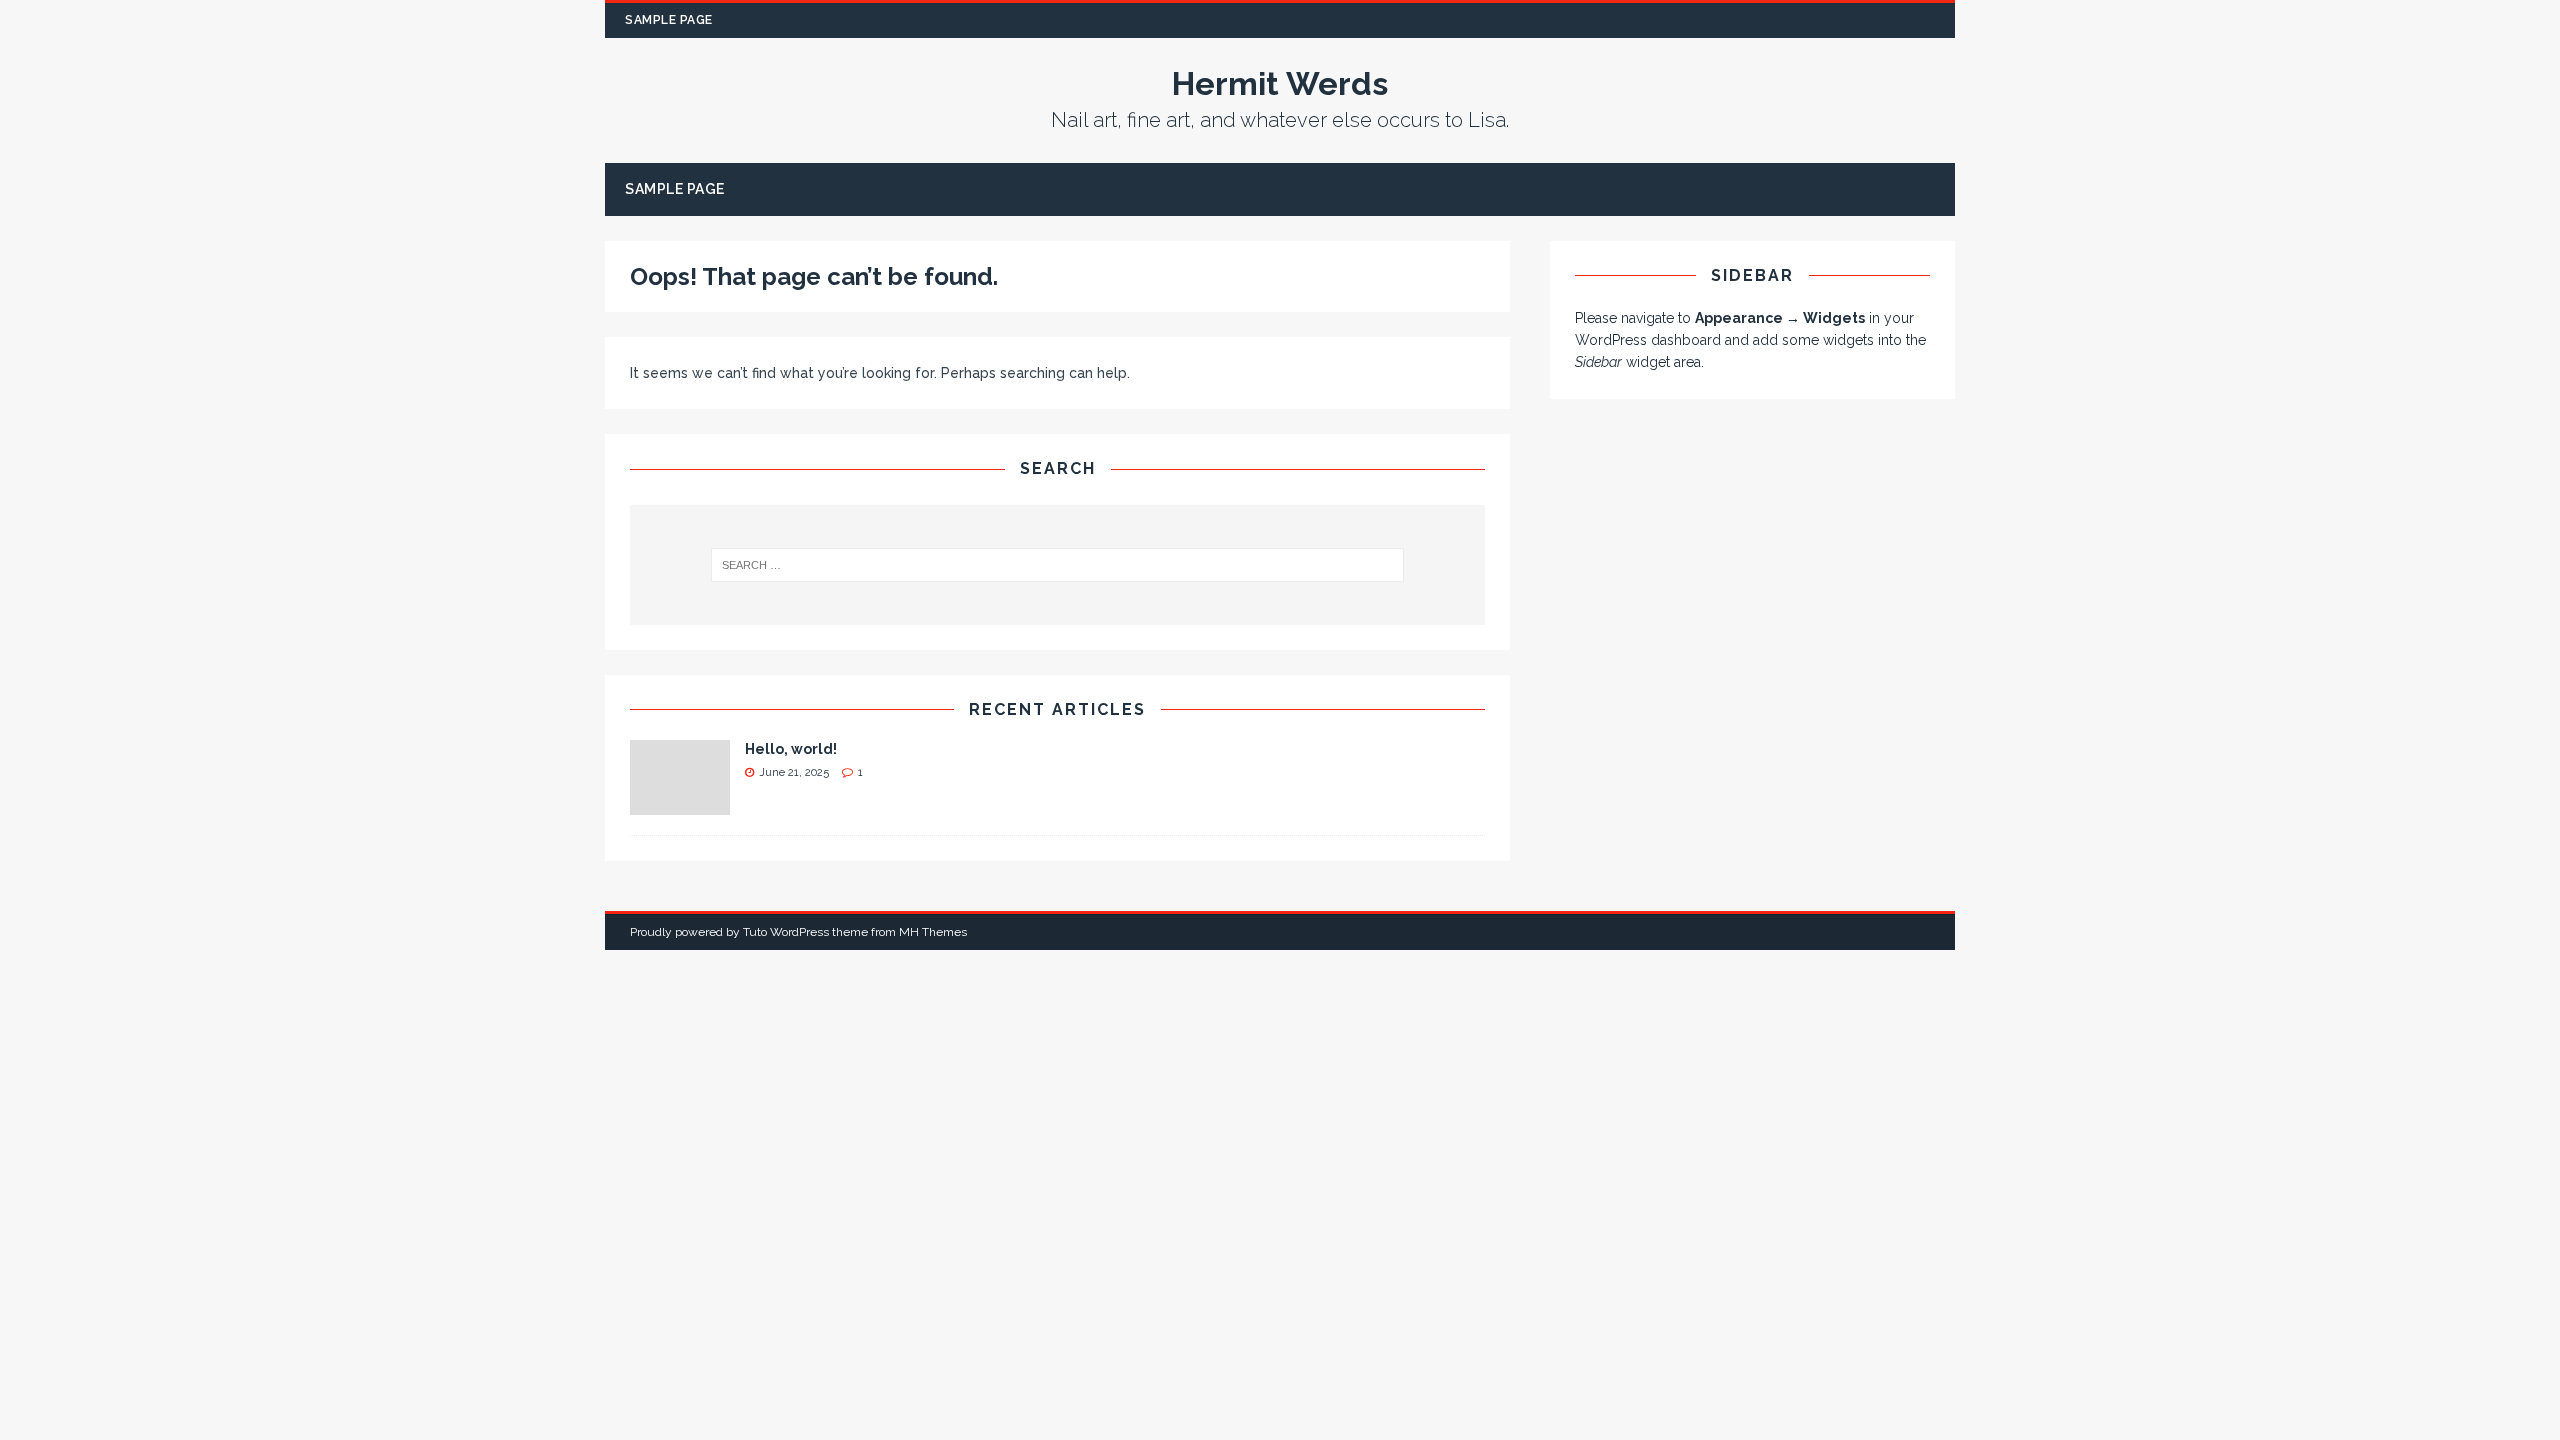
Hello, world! (791, 749)
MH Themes (933, 932)
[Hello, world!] (680, 804)
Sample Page (669, 20)
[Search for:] (1058, 565)
